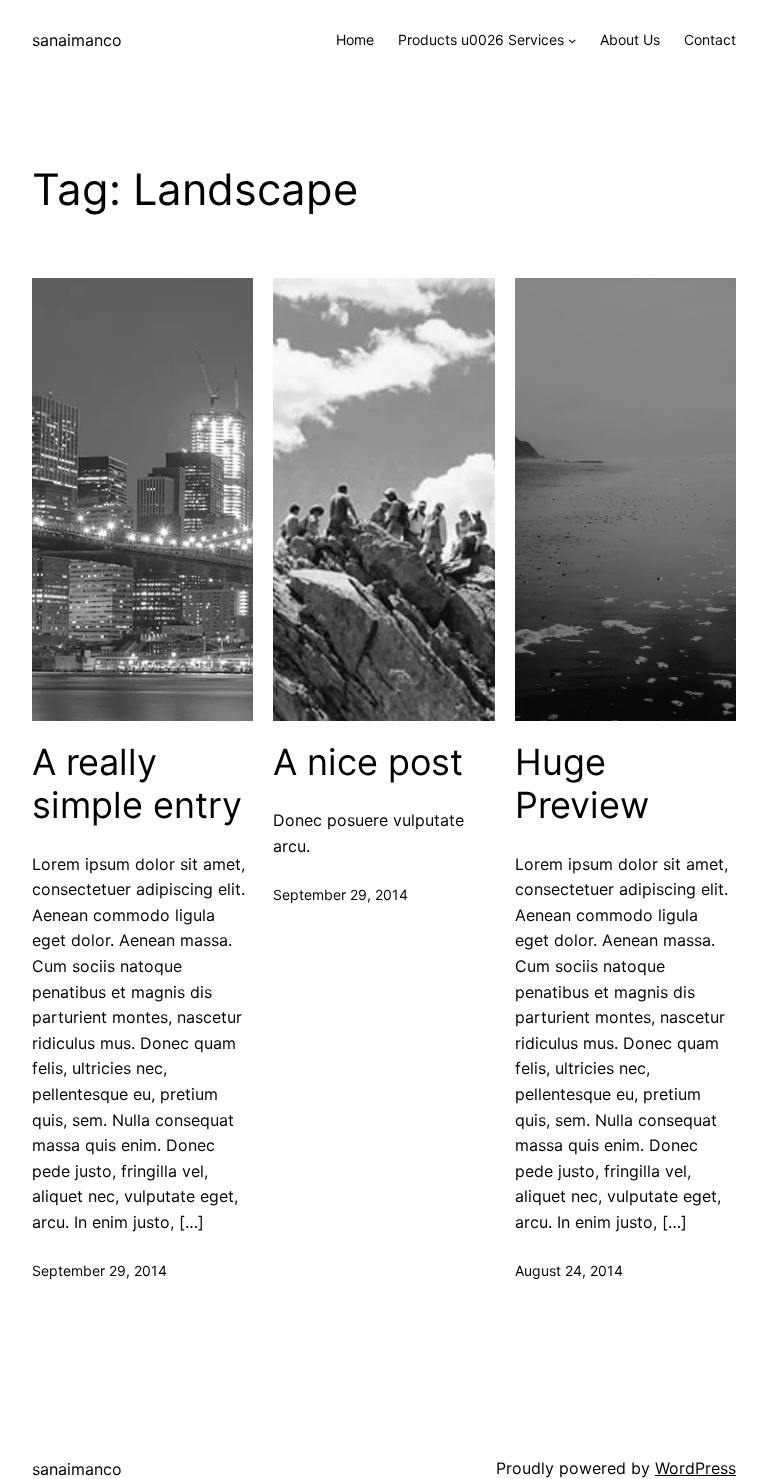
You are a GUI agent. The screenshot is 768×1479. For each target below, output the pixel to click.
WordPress (695, 1468)
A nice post (368, 762)
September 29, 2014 (99, 1270)
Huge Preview (582, 784)
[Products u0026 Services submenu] (572, 40)
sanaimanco (77, 40)
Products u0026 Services (481, 39)
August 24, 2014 (569, 1270)
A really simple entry (137, 784)
